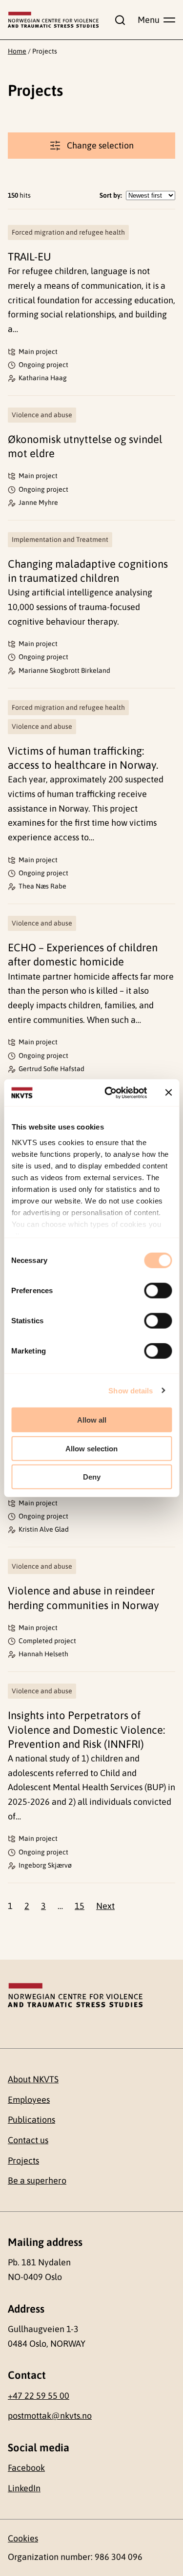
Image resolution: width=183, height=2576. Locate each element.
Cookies (23, 2538)
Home (17, 51)
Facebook (26, 2468)
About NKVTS (33, 2079)
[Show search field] (118, 20)
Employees (29, 2100)
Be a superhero (37, 2180)
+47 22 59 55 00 (39, 2396)
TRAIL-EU (30, 257)
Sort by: (111, 195)
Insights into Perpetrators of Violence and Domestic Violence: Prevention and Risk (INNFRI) (86, 1730)
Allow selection (91, 1448)
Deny (92, 1477)
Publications (31, 2120)
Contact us (28, 2140)
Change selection (100, 145)
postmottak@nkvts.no (50, 2416)
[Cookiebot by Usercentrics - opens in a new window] (109, 1093)
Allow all (92, 1420)
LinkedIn (24, 2488)
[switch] (158, 1291)
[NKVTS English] (53, 20)
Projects (23, 2160)
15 (80, 1906)
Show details (131, 1390)
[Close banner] (168, 1093)
